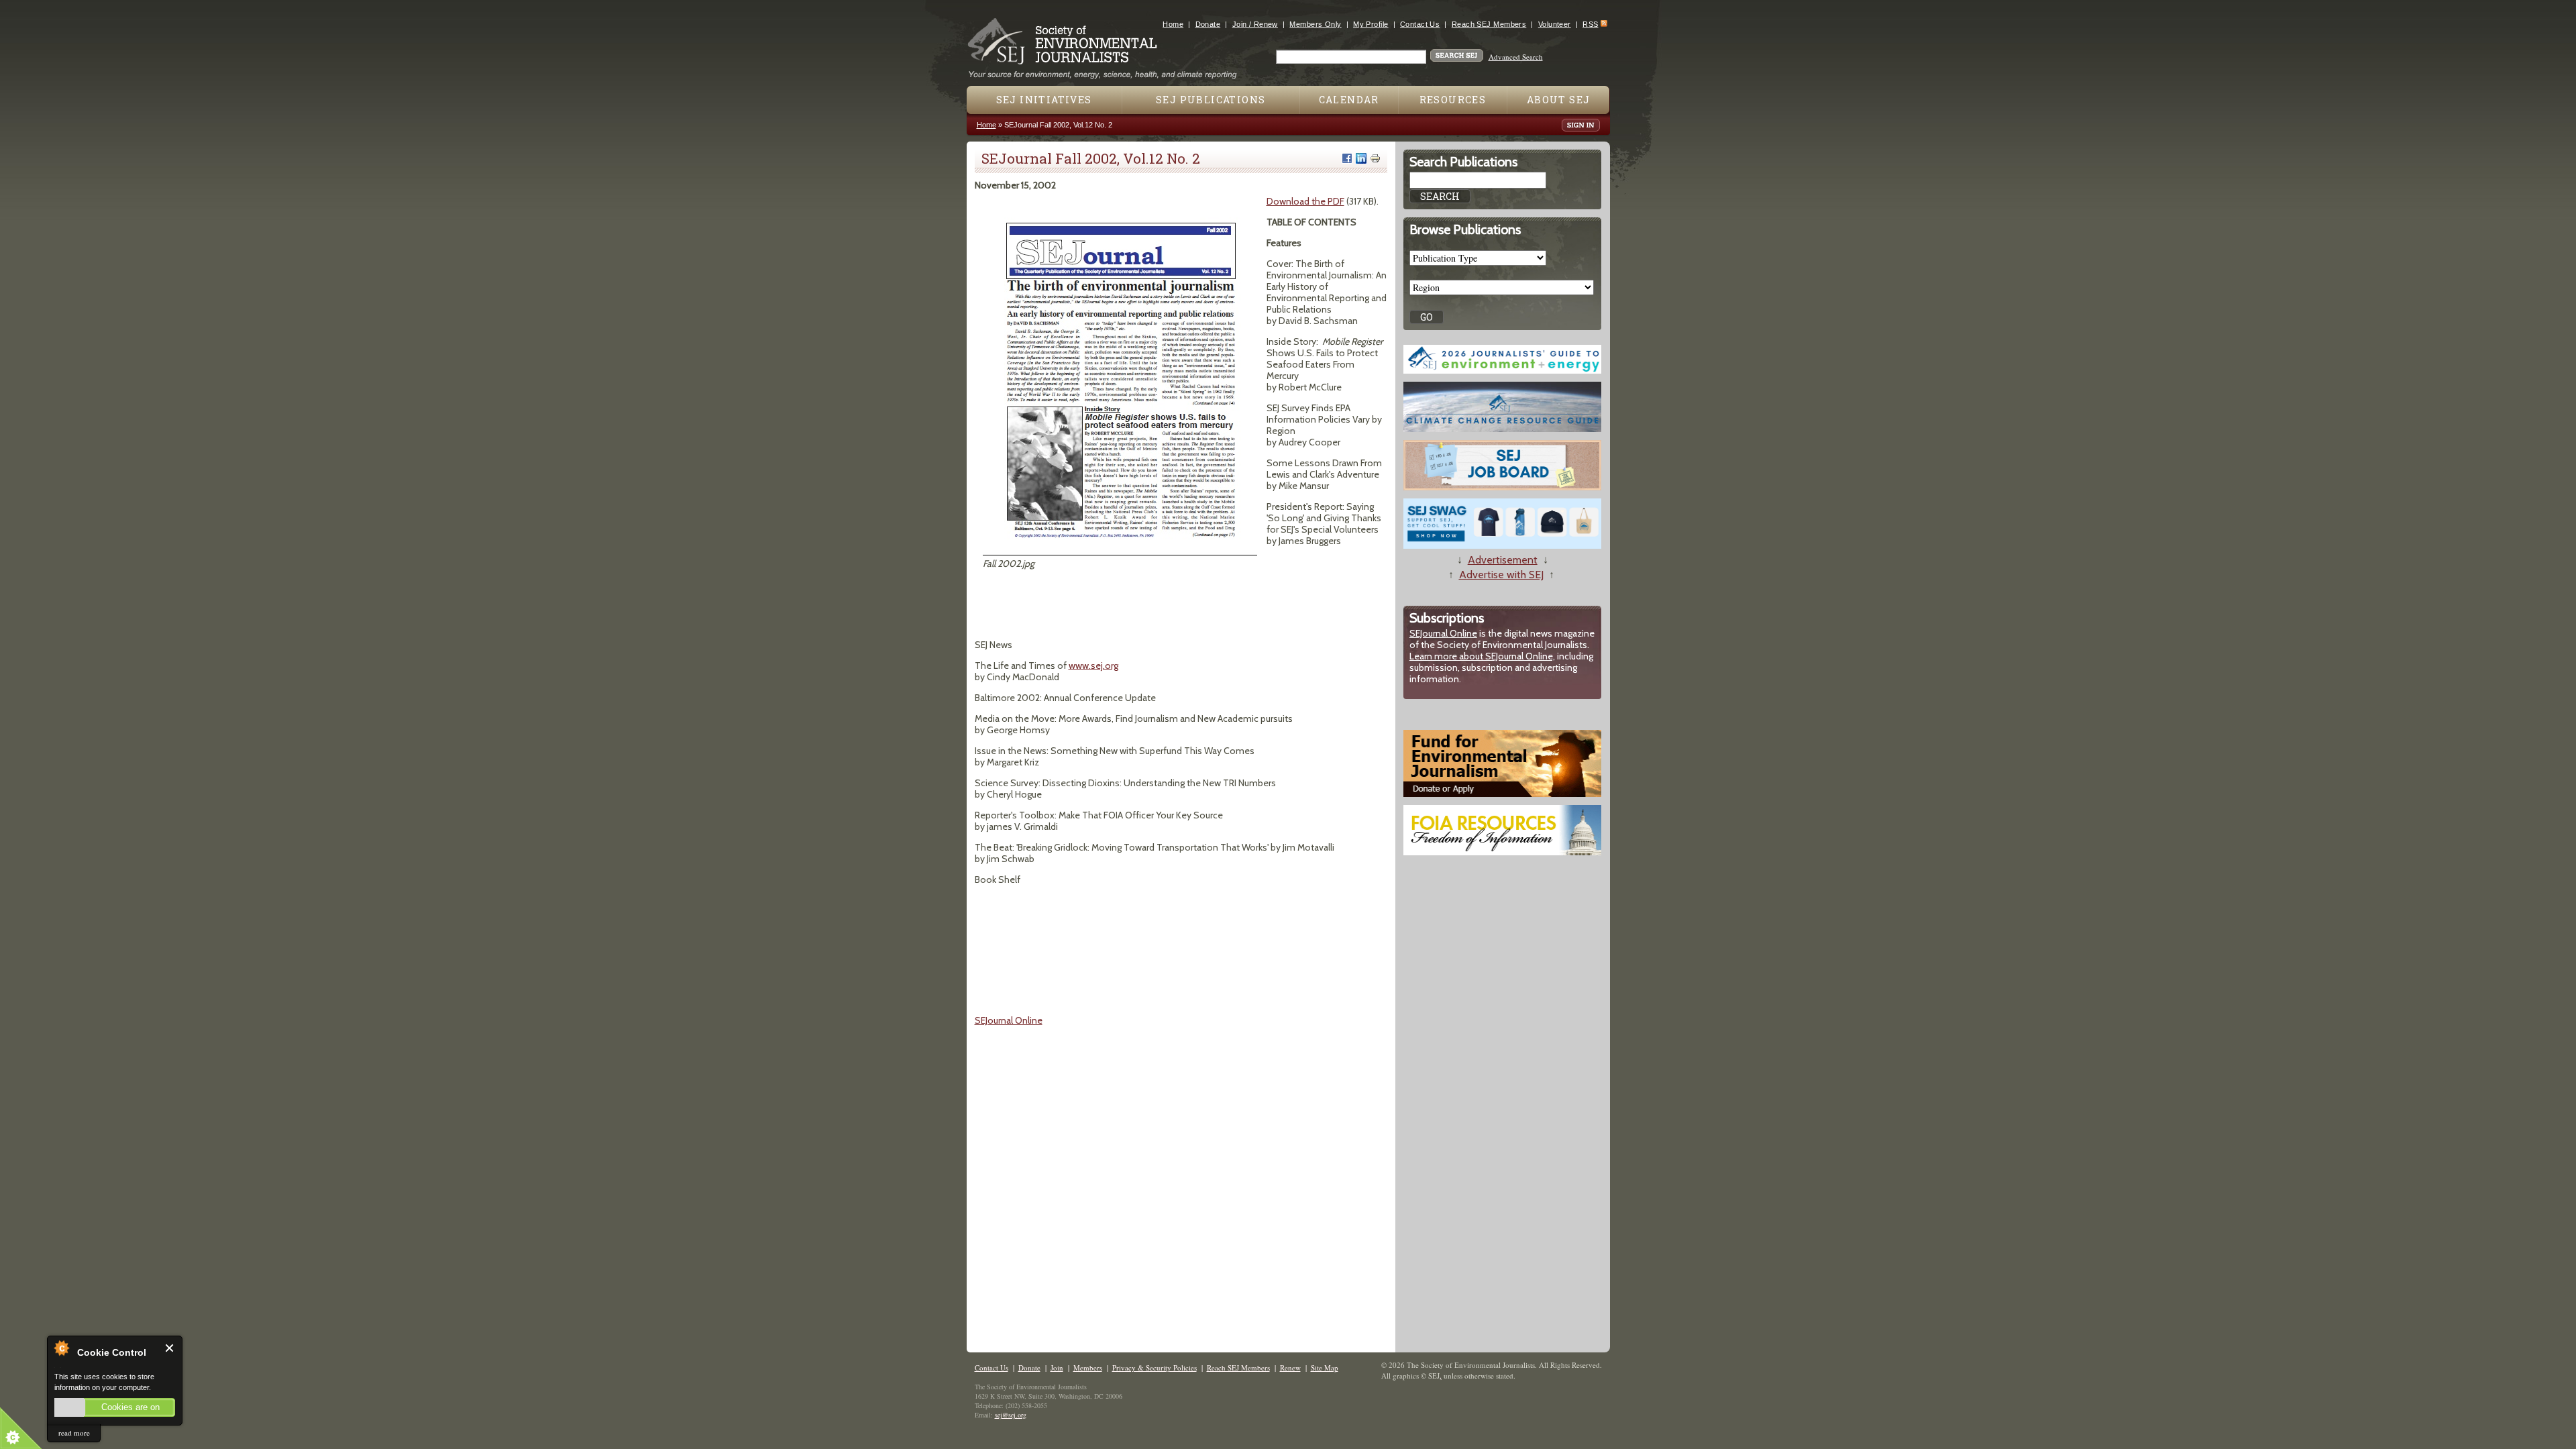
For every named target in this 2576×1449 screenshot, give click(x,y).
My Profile (1371, 24)
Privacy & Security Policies (1155, 1367)
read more (74, 1433)
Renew (1290, 1367)
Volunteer (1555, 24)
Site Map (1325, 1367)
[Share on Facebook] (1347, 158)
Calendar (1349, 100)
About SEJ (1559, 100)
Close (170, 1348)
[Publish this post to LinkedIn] (1361, 158)
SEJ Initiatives (1044, 100)
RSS (1590, 24)
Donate (1208, 24)
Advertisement (1503, 560)
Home (1173, 24)
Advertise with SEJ (1501, 575)
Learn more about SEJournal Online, (1482, 656)
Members (1088, 1367)
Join (1057, 1367)
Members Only (1315, 24)
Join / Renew (1255, 24)
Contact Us (1420, 24)
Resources (1453, 100)
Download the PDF (1305, 201)
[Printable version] (1375, 158)
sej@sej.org (1011, 1415)
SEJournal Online (1009, 1020)
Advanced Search (1516, 57)
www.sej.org (1093, 665)
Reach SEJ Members (1489, 24)
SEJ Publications (1211, 100)
